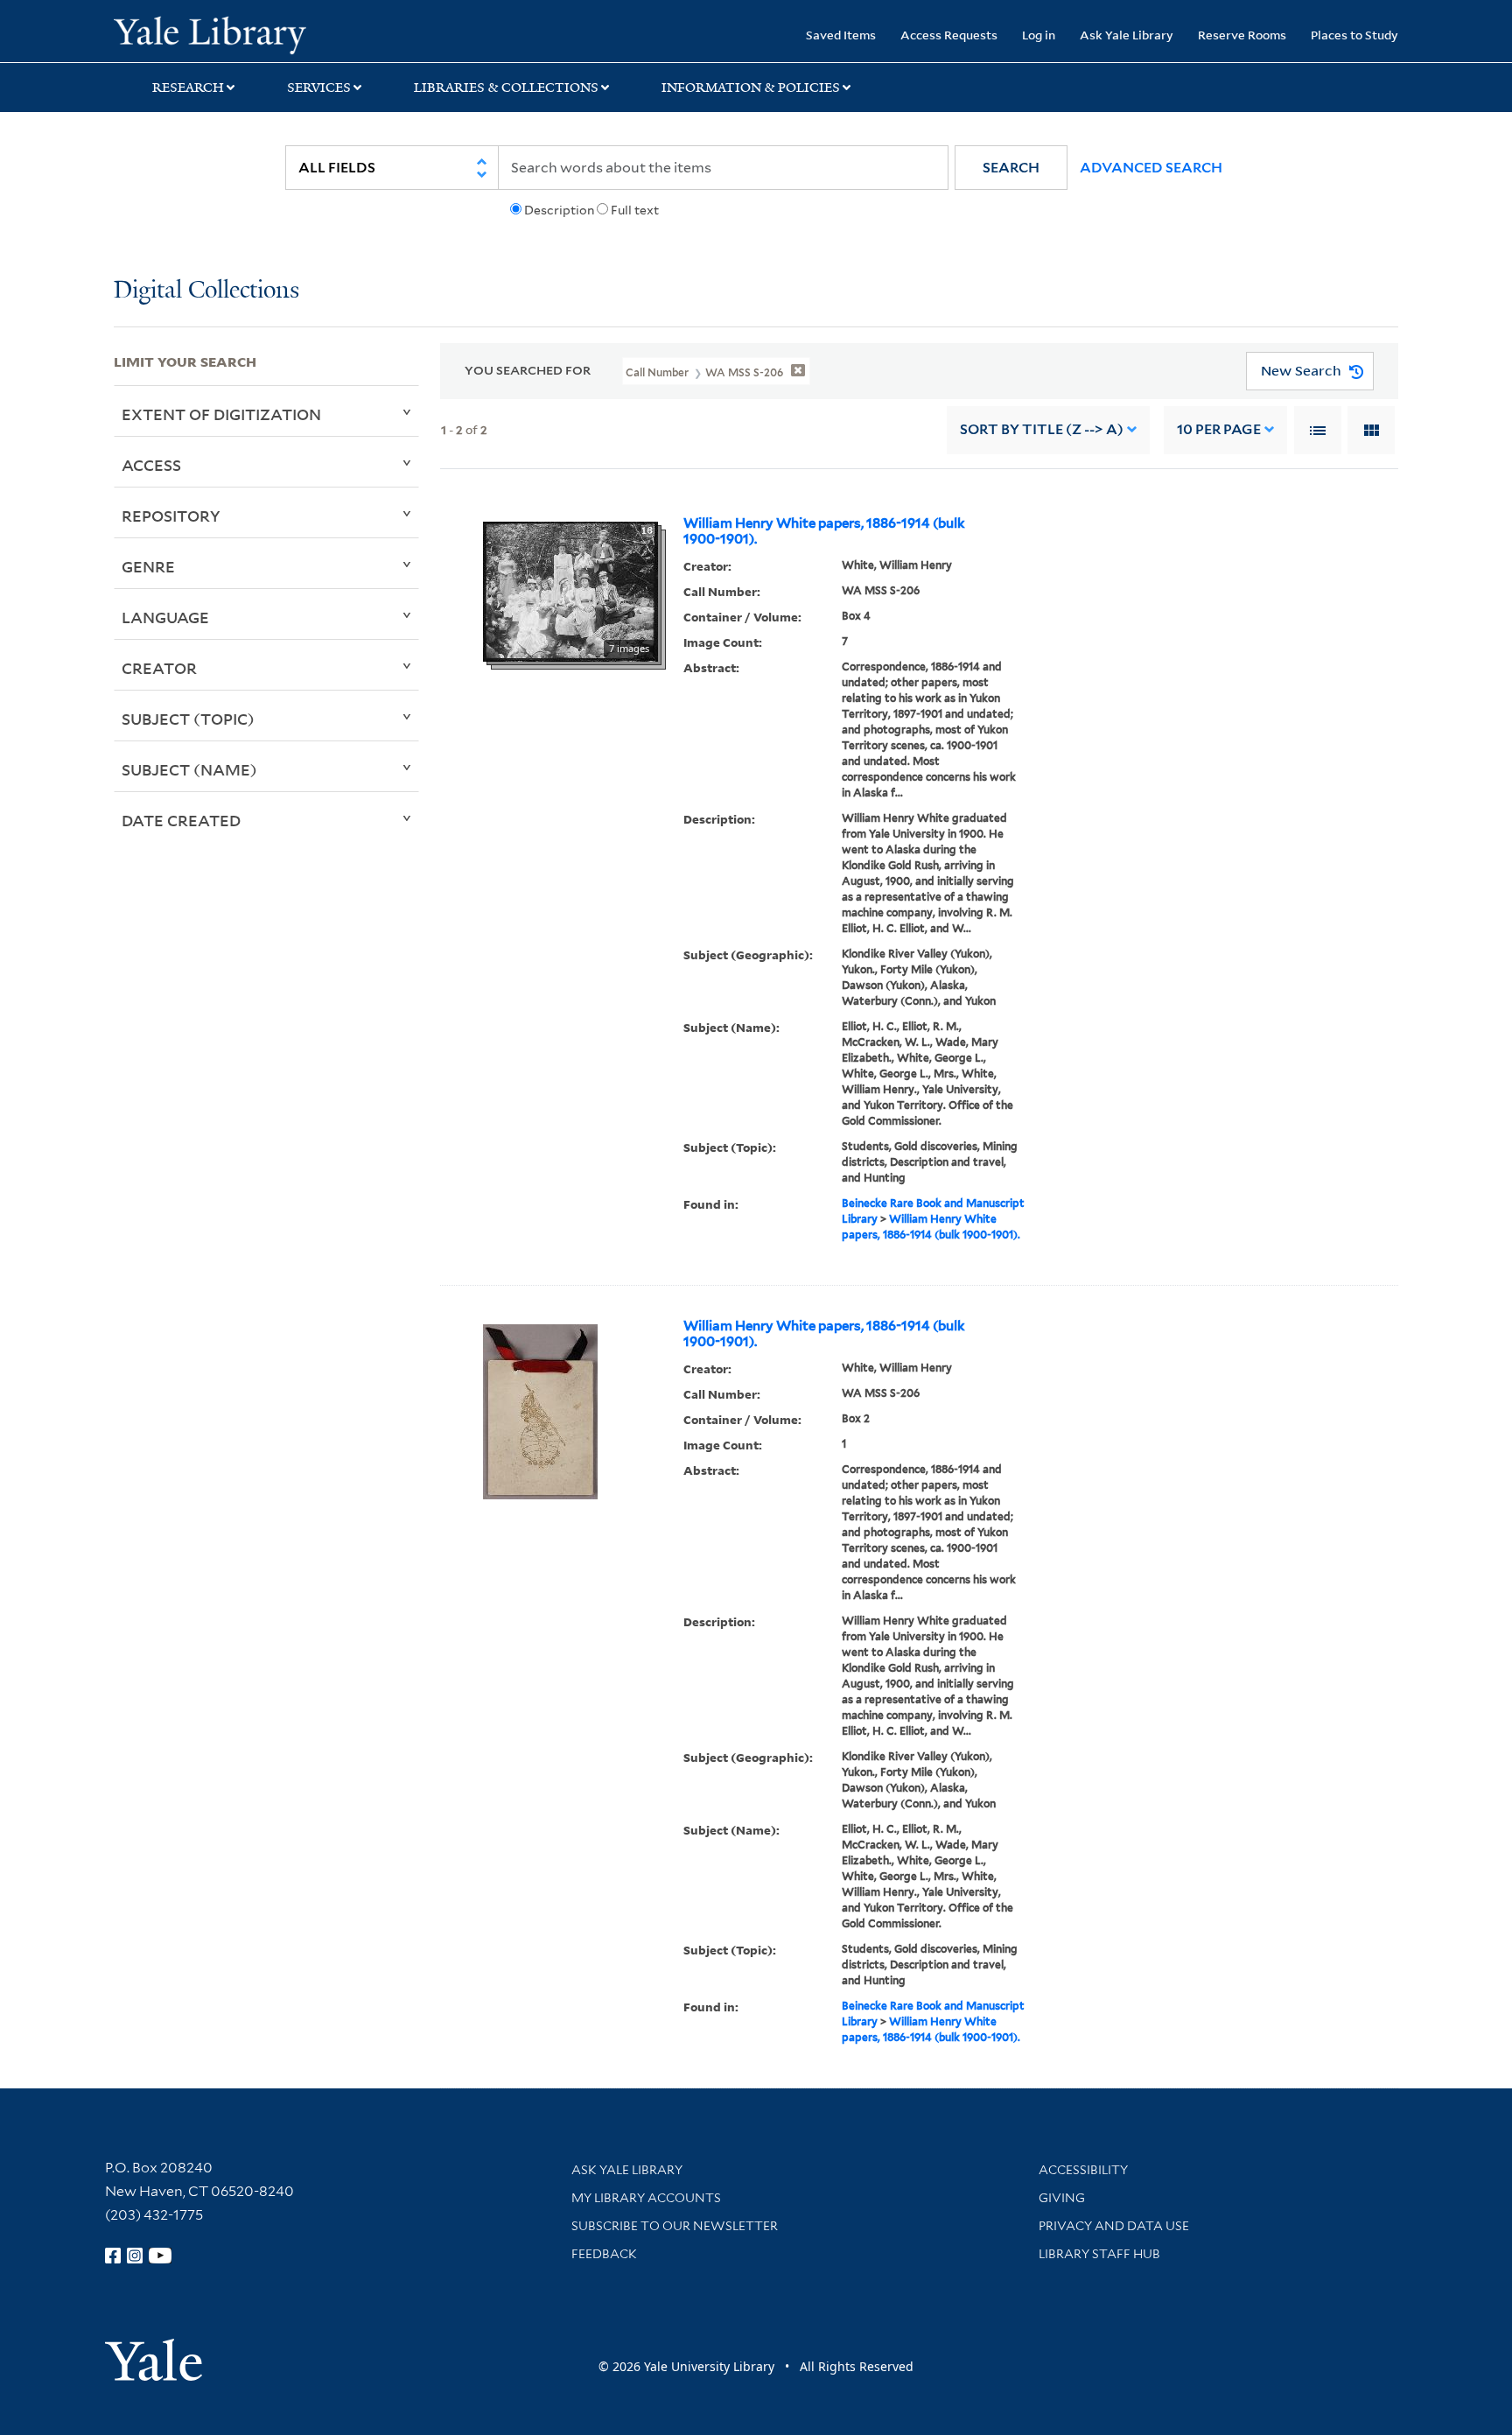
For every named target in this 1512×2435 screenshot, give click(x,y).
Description (559, 210)
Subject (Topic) (188, 719)
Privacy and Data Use (1114, 2226)
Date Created (181, 820)
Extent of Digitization (221, 414)
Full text (635, 210)
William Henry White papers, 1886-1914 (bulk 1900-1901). (824, 531)
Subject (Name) (189, 769)
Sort (1042, 429)
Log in (1039, 35)
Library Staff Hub (1099, 2254)
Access (151, 465)
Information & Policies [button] (751, 88)
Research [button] (188, 88)
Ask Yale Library (1127, 35)
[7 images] (570, 590)
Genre (148, 566)
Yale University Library (210, 33)
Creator (159, 668)
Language (165, 617)
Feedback (604, 2254)
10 (1219, 429)
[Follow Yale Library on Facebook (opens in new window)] (113, 2256)
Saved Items (841, 35)
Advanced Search (1151, 168)
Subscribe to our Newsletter (675, 2226)
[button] (1011, 168)
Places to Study (1354, 35)
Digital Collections (206, 291)
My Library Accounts (646, 2198)
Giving (1062, 2198)
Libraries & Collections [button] (506, 88)
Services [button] (319, 88)
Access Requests (949, 35)
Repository (171, 516)
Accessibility (1083, 2170)
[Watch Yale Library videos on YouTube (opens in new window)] (160, 2256)
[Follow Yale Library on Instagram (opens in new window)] (135, 2256)
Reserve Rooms (1242, 35)
